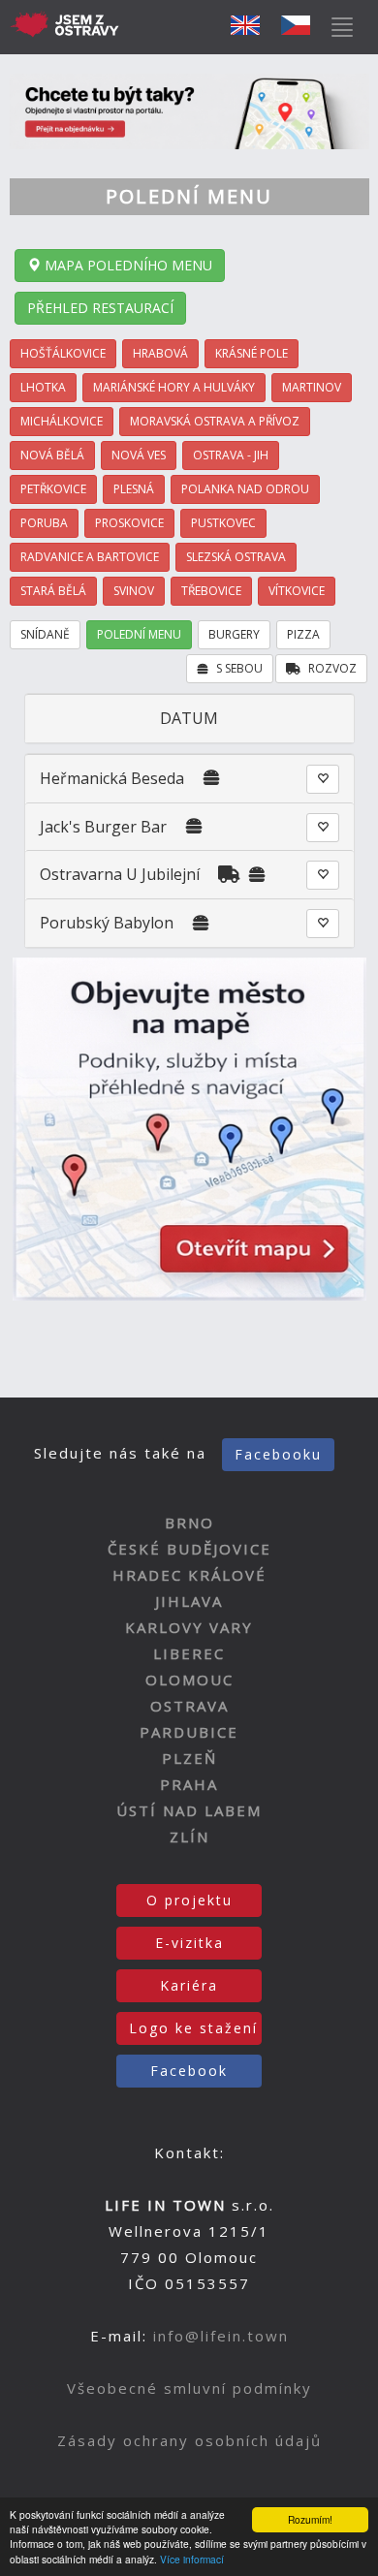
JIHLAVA (189, 1601)
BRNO (189, 1523)
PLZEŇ (189, 1758)
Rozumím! (310, 2519)
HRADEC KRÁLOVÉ (189, 1575)
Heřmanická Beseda (112, 778)
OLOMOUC (189, 1680)
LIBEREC (189, 1653)
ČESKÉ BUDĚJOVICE (189, 1549)
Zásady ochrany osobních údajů (189, 2440)
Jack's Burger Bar (103, 827)
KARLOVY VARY (189, 1627)
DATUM (189, 718)
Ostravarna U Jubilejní (120, 874)
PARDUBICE (189, 1732)
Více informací (192, 2559)
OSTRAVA (189, 1706)
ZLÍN (189, 1837)
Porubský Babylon (107, 923)
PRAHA (189, 1784)
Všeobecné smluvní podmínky (189, 2388)
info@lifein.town (221, 2336)
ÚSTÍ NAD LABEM (189, 1810)
